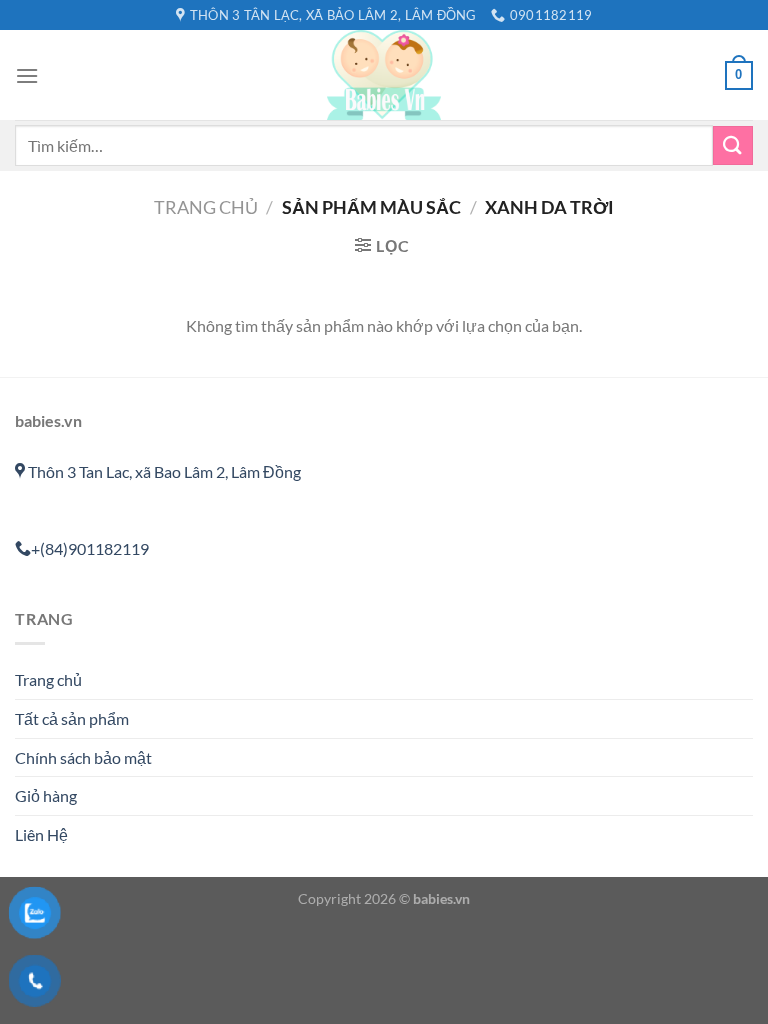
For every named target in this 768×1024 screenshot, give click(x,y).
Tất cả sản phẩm (72, 718)
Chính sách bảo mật (83, 757)
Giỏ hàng (46, 795)
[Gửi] (733, 145)
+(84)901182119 (90, 548)
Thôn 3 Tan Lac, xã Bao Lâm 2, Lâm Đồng (163, 471)
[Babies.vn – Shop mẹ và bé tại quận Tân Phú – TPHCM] (384, 75)
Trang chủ (206, 207)
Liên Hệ (41, 834)
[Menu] (27, 75)
